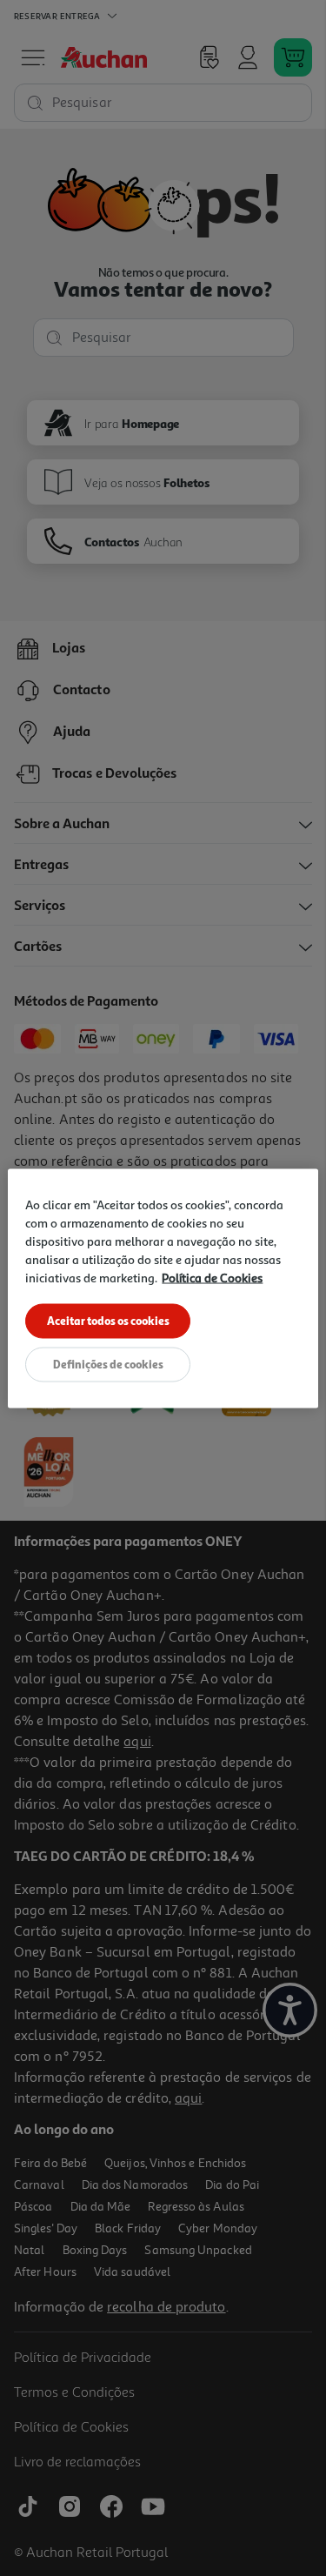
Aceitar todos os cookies (108, 1320)
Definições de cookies (108, 1363)
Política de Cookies (212, 1277)
